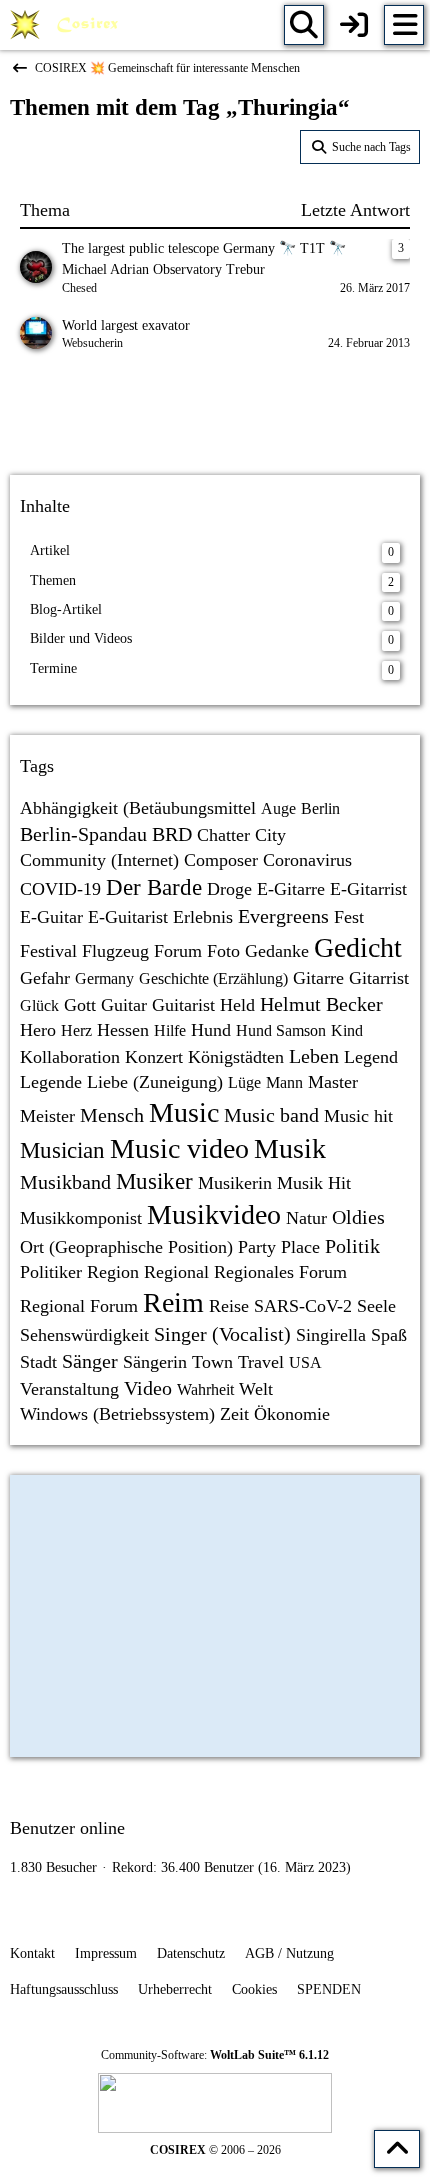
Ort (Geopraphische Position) (126, 1247)
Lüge (244, 1082)
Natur (306, 1218)
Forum (178, 951)
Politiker (51, 1272)
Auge (278, 808)
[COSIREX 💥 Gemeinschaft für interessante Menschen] (67, 25)
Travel (261, 1362)
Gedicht (358, 947)
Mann (284, 1082)
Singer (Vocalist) (222, 1334)
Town (212, 1362)
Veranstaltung (69, 1389)
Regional (176, 1272)
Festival (48, 951)
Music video (179, 1148)
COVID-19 (60, 889)
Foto (223, 951)
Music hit (358, 1116)
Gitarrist (379, 978)
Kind (347, 1030)
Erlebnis (203, 917)
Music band (271, 1115)
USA (305, 1362)
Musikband (65, 1182)
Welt (256, 1389)
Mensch (112, 1115)
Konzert (154, 1057)
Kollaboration (70, 1057)
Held (237, 1005)
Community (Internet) (99, 860)
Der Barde (154, 887)
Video (148, 1388)
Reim (173, 1302)
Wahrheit (205, 1389)
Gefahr (45, 978)
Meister (47, 1116)
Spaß (389, 1335)
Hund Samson (281, 1030)
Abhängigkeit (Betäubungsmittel (138, 808)
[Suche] (304, 25)
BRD (172, 834)
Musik (290, 1148)
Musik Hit (314, 1183)
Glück (39, 1005)
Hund (211, 1030)
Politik (352, 1246)
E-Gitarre (291, 889)
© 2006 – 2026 (215, 2150)
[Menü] (404, 25)
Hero (38, 1030)
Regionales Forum (280, 1272)
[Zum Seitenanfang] (397, 2149)
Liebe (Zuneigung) (155, 1082)
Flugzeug (115, 951)
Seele (376, 1306)
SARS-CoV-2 (303, 1306)
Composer (221, 860)
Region (113, 1272)
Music (184, 1112)
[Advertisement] (215, 416)
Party (257, 1247)
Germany (104, 978)
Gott (80, 1005)
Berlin (320, 808)
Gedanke (277, 951)
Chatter (223, 835)
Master (333, 1082)
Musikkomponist (81, 1218)
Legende (51, 1082)
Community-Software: (215, 2055)
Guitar (124, 1005)
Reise (229, 1306)
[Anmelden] (354, 25)
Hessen (123, 1030)
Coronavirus (307, 860)
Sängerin (155, 1362)
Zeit (234, 1414)
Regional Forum (79, 1306)
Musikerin (235, 1183)
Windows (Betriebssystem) (117, 1414)
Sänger (90, 1361)
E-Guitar (51, 917)
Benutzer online (67, 1828)
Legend (371, 1057)
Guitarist (183, 1005)
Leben (314, 1056)
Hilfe (170, 1030)
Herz (76, 1030)
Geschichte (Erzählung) (213, 978)
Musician (62, 1150)
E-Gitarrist (368, 889)
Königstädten (236, 1057)
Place (300, 1247)
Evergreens (283, 916)
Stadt (38, 1362)
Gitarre (318, 978)
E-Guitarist (128, 917)
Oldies (358, 1217)
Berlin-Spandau (83, 834)
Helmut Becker (321, 1004)
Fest (349, 917)
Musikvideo (214, 1214)
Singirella (331, 1335)
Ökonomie (292, 1414)
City (270, 835)
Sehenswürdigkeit (84, 1335)
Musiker (154, 1181)
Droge (229, 889)
